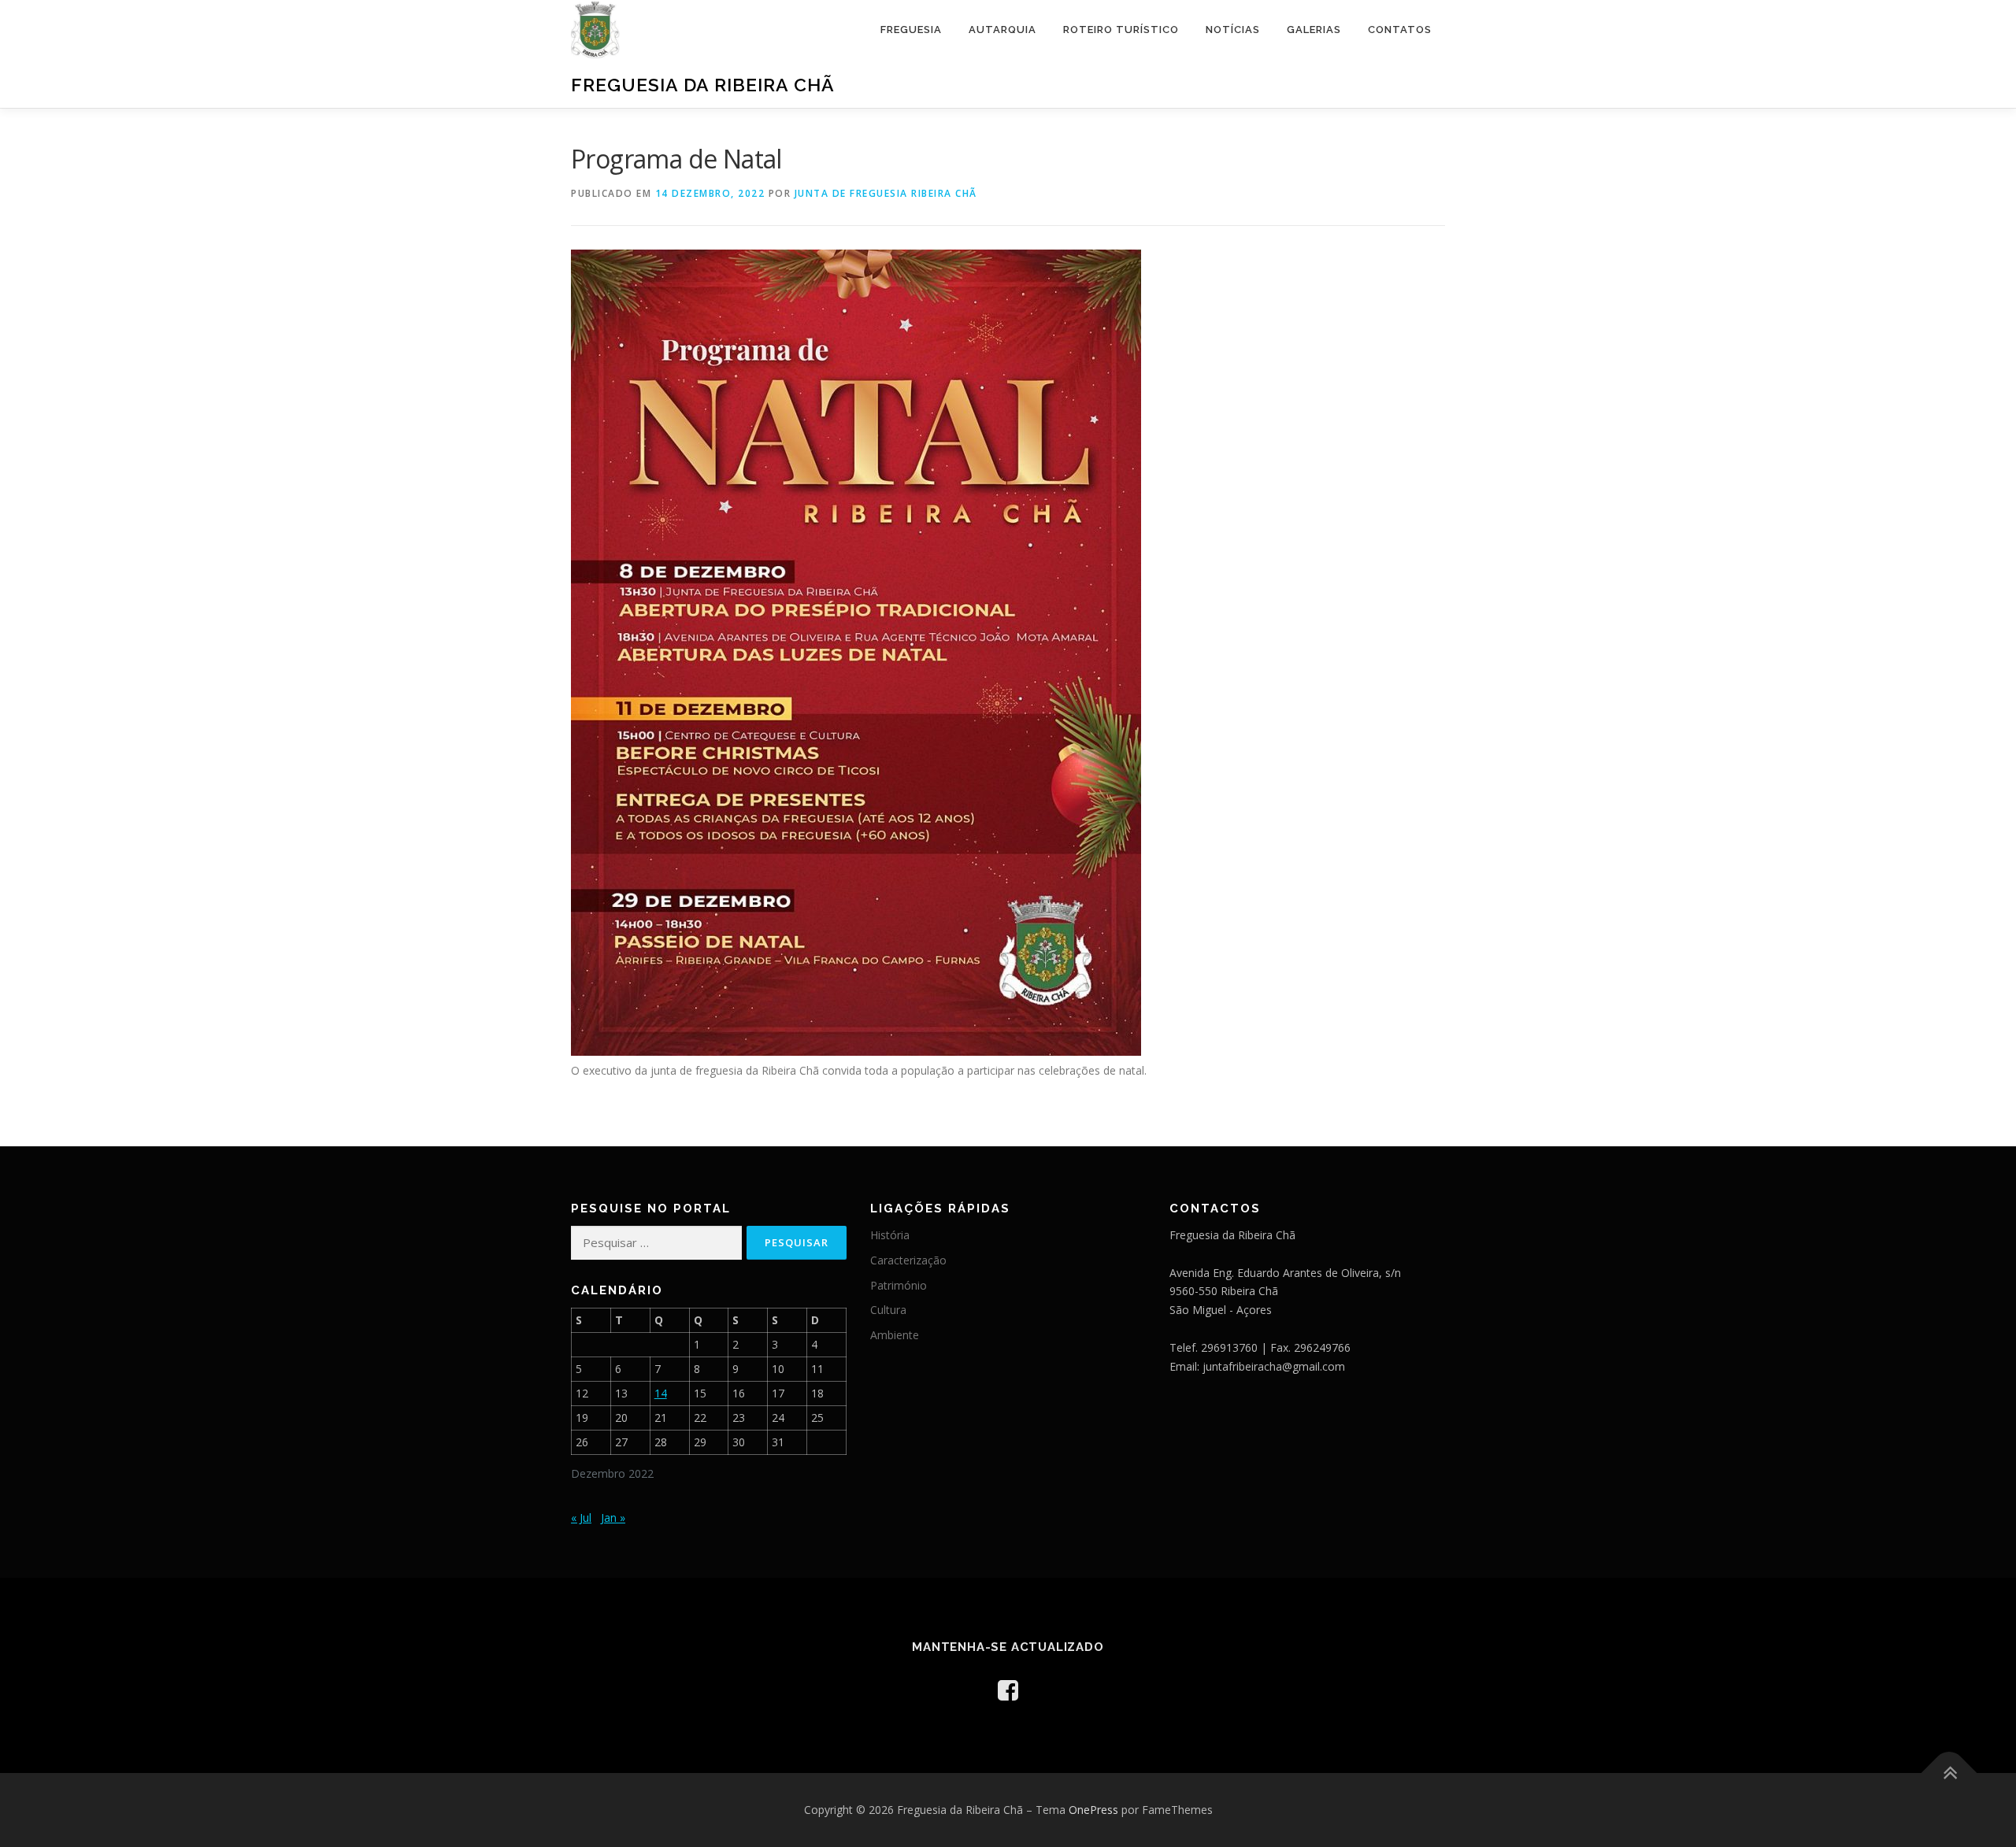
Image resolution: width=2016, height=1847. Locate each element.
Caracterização (908, 1260)
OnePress (1093, 1810)
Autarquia (1002, 30)
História (890, 1235)
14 (661, 1393)
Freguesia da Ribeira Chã (703, 84)
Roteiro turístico (1121, 30)
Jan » (613, 1518)
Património (899, 1285)
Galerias (1314, 30)
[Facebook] (1008, 1690)
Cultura (888, 1310)
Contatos (1400, 30)
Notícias (1233, 30)
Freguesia (911, 30)
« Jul (581, 1518)
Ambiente (895, 1335)
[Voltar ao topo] (1949, 1773)
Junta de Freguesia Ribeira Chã (886, 193)
